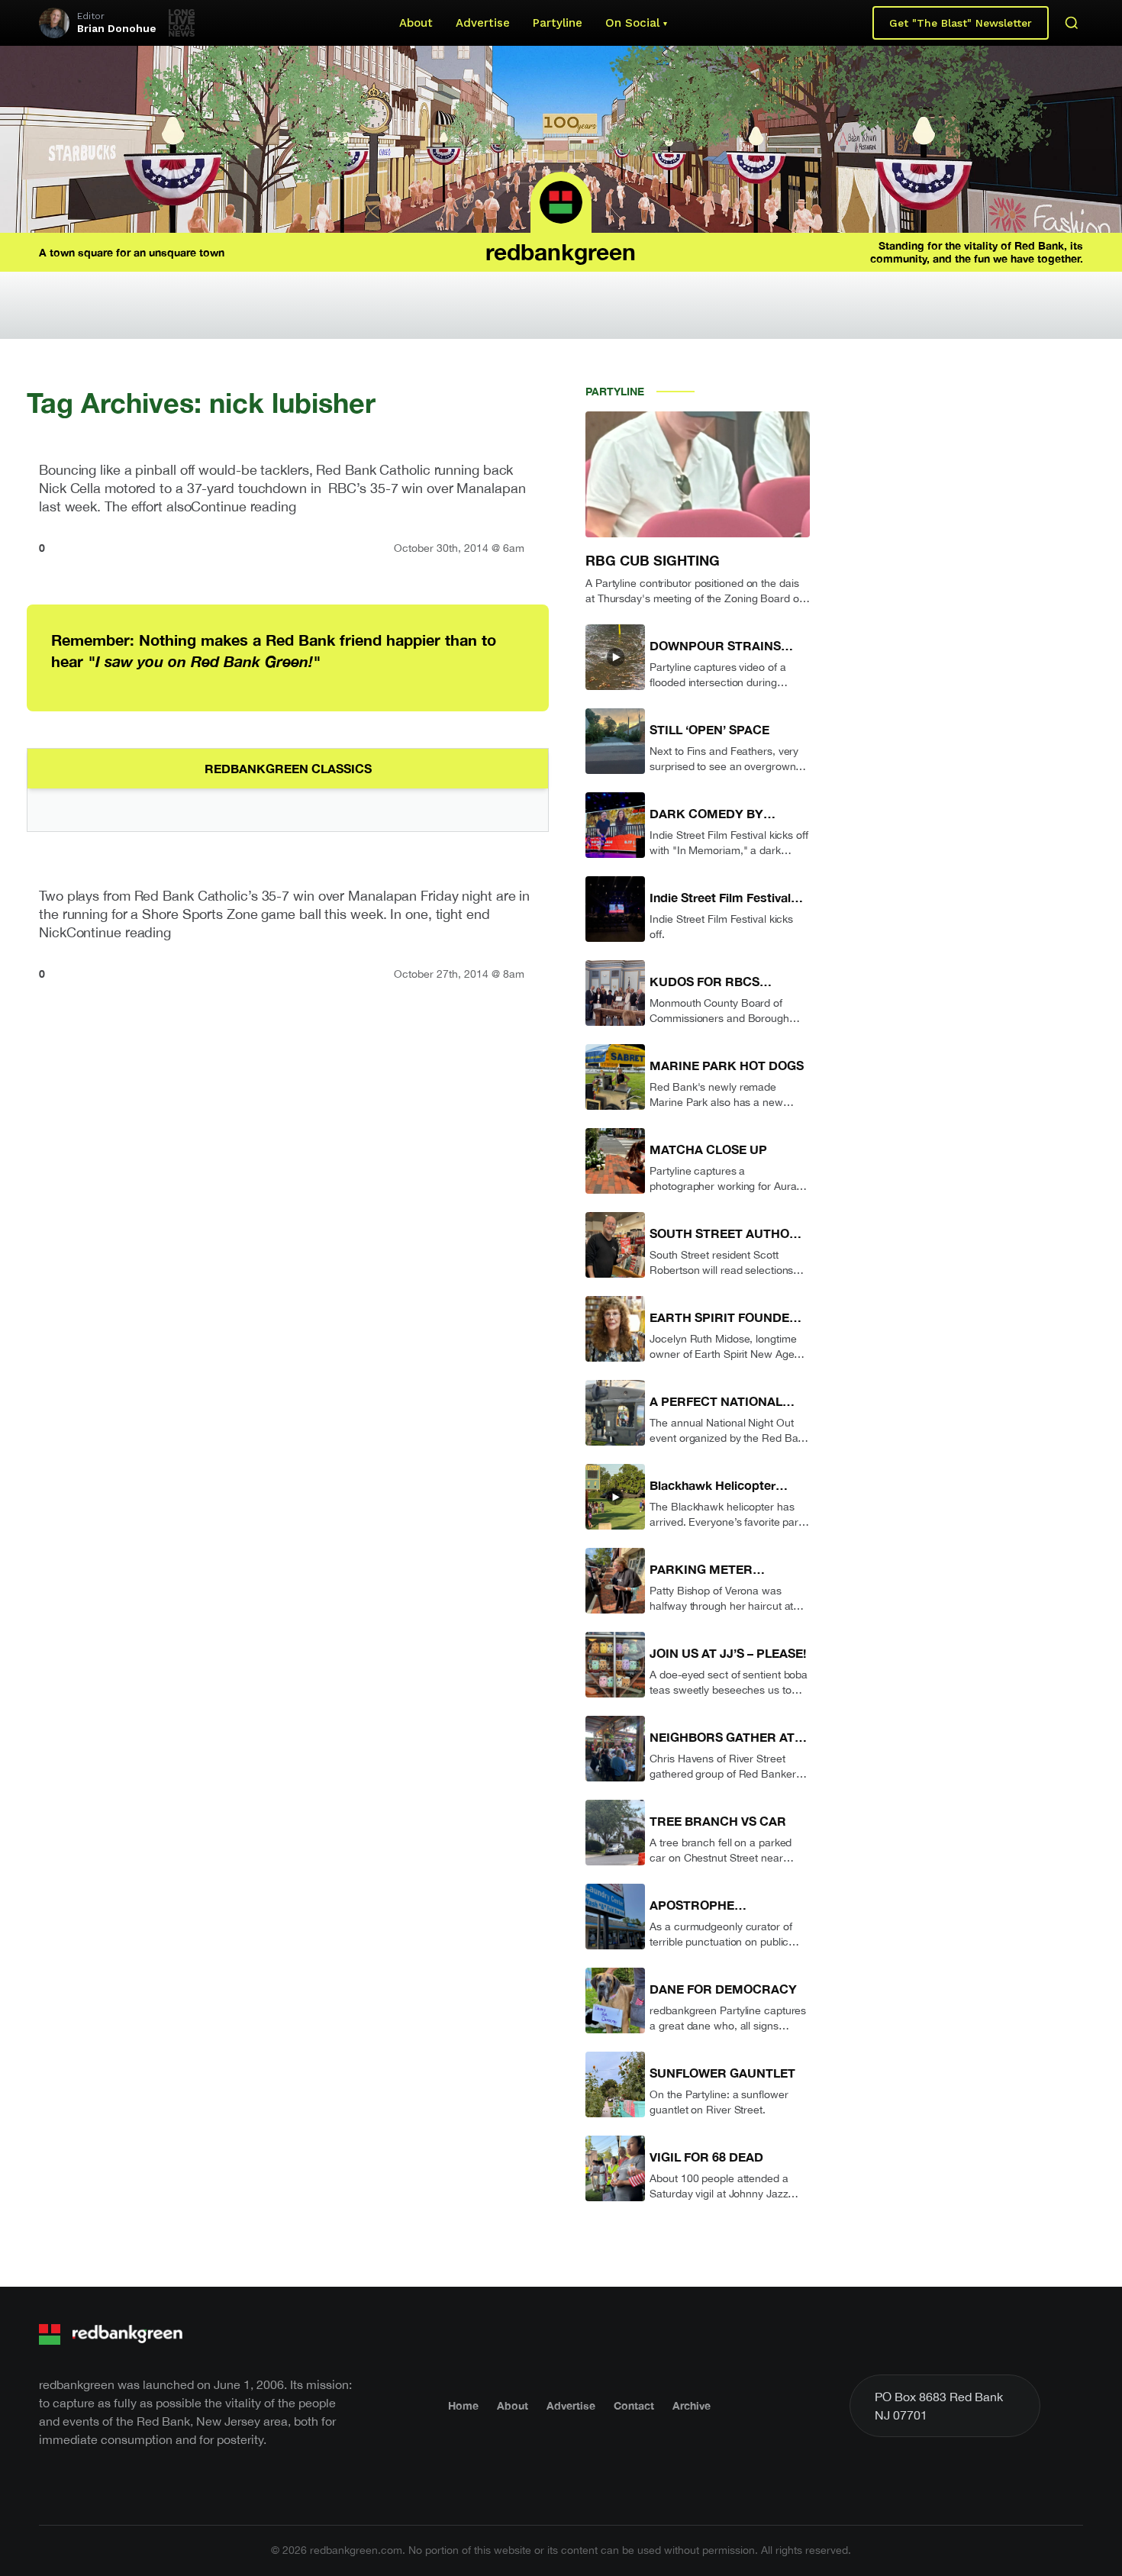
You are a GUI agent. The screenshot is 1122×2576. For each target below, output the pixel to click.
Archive (692, 2405)
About (416, 23)
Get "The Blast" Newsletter (961, 23)
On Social (632, 23)
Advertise (483, 23)
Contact (634, 2405)
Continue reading (243, 506)
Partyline (558, 23)
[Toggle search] (1072, 23)
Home (463, 2405)
